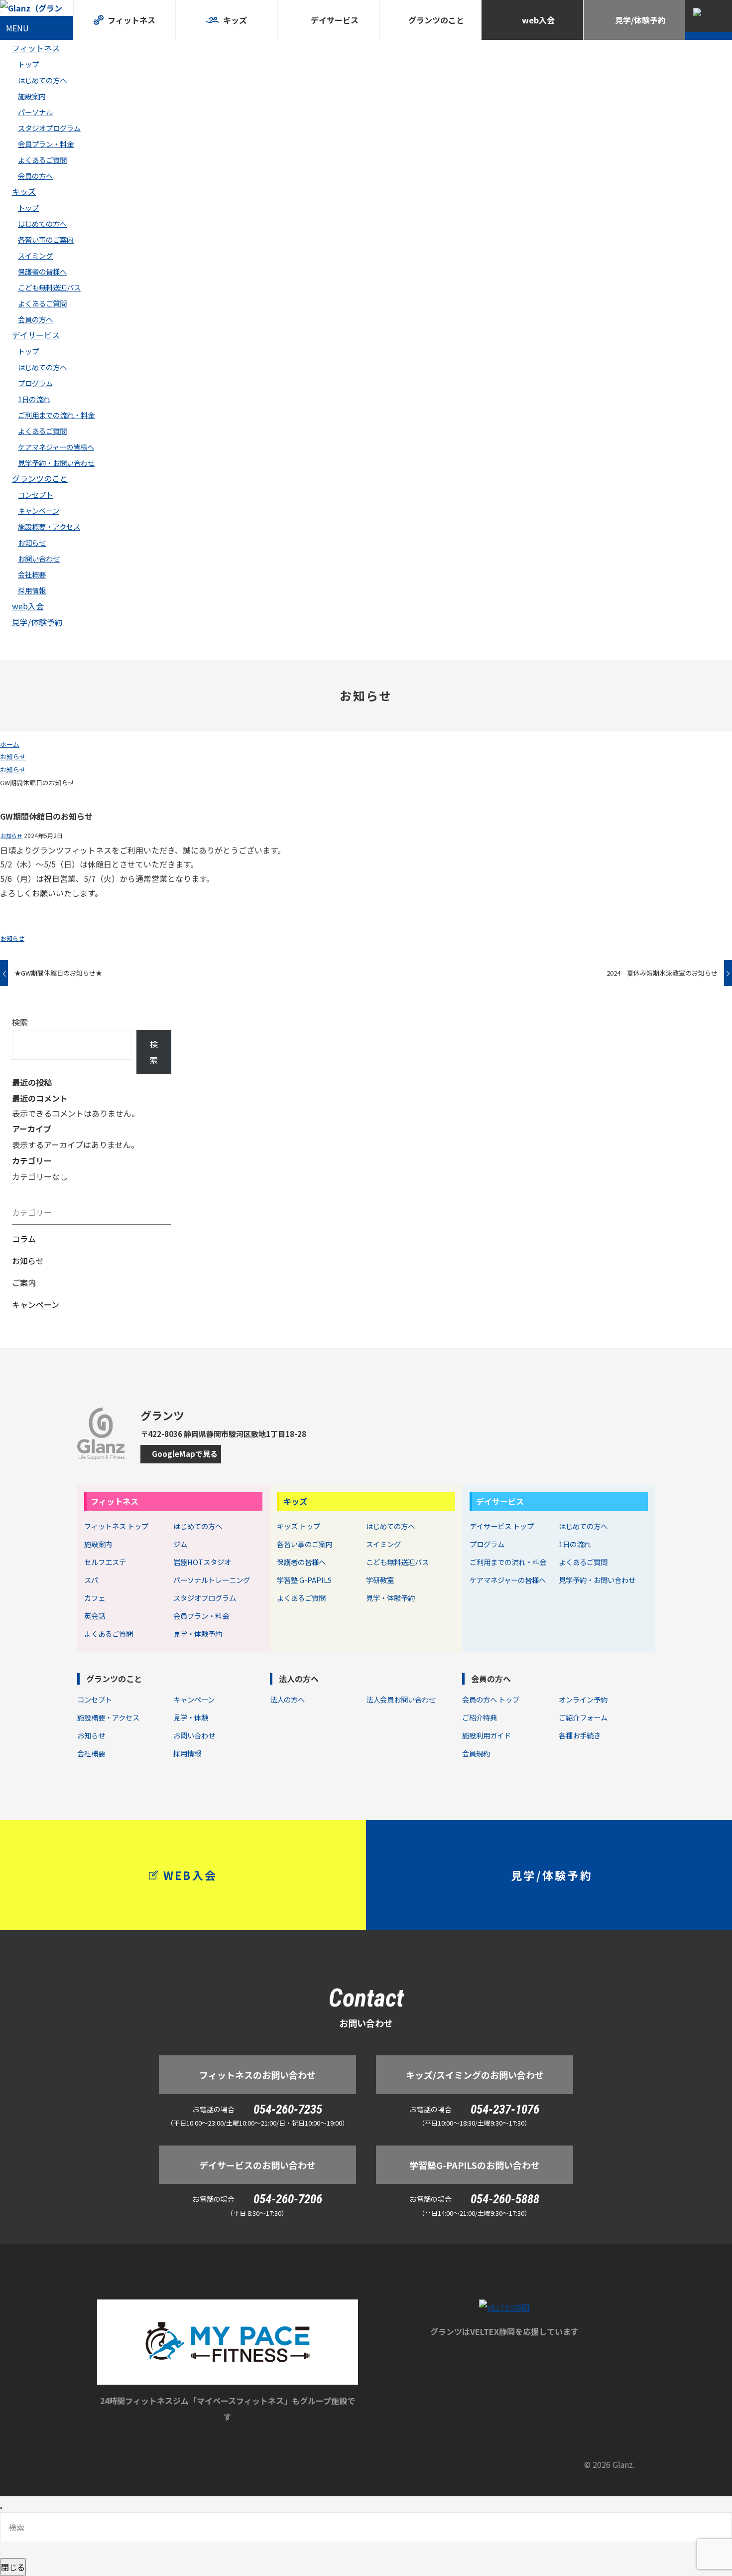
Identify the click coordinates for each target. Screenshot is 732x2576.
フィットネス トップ (116, 1526)
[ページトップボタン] (1, 2508)
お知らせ (32, 542)
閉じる (13, 2567)
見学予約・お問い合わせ (56, 463)
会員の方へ (35, 176)
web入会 (28, 606)
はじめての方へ (42, 80)
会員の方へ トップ (491, 1699)
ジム (180, 1544)
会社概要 (32, 574)
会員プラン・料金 (46, 144)
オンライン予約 (583, 1699)
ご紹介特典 (480, 1717)
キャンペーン (39, 510)
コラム (24, 1239)
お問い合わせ (39, 558)
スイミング (35, 255)
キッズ (24, 191)
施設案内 (32, 96)
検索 (20, 1022)
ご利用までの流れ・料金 (56, 415)
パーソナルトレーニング (212, 1580)
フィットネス (36, 48)
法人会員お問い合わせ (401, 1699)
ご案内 (24, 1283)
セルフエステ (105, 1562)
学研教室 (380, 1580)
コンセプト (35, 495)
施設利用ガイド (487, 1735)
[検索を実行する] (1, 2554)
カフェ (95, 1598)
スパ (91, 1580)
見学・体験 (191, 1717)
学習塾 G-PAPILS (304, 1580)
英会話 (95, 1616)
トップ (28, 64)
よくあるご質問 (42, 160)
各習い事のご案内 (46, 239)
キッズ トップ (299, 1526)
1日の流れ (34, 399)
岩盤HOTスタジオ (202, 1562)
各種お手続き (580, 1735)
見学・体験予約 (198, 1634)
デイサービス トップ (502, 1526)
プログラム (35, 383)
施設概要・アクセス (49, 526)
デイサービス (36, 335)
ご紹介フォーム (583, 1717)
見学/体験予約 (37, 622)
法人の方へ (299, 1679)
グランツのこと (40, 478)
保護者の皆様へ (42, 271)
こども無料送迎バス (49, 287)
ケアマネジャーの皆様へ (56, 447)
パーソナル (35, 112)
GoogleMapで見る (185, 1454)
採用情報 (32, 590)
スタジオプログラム (49, 128)
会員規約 (476, 1753)
